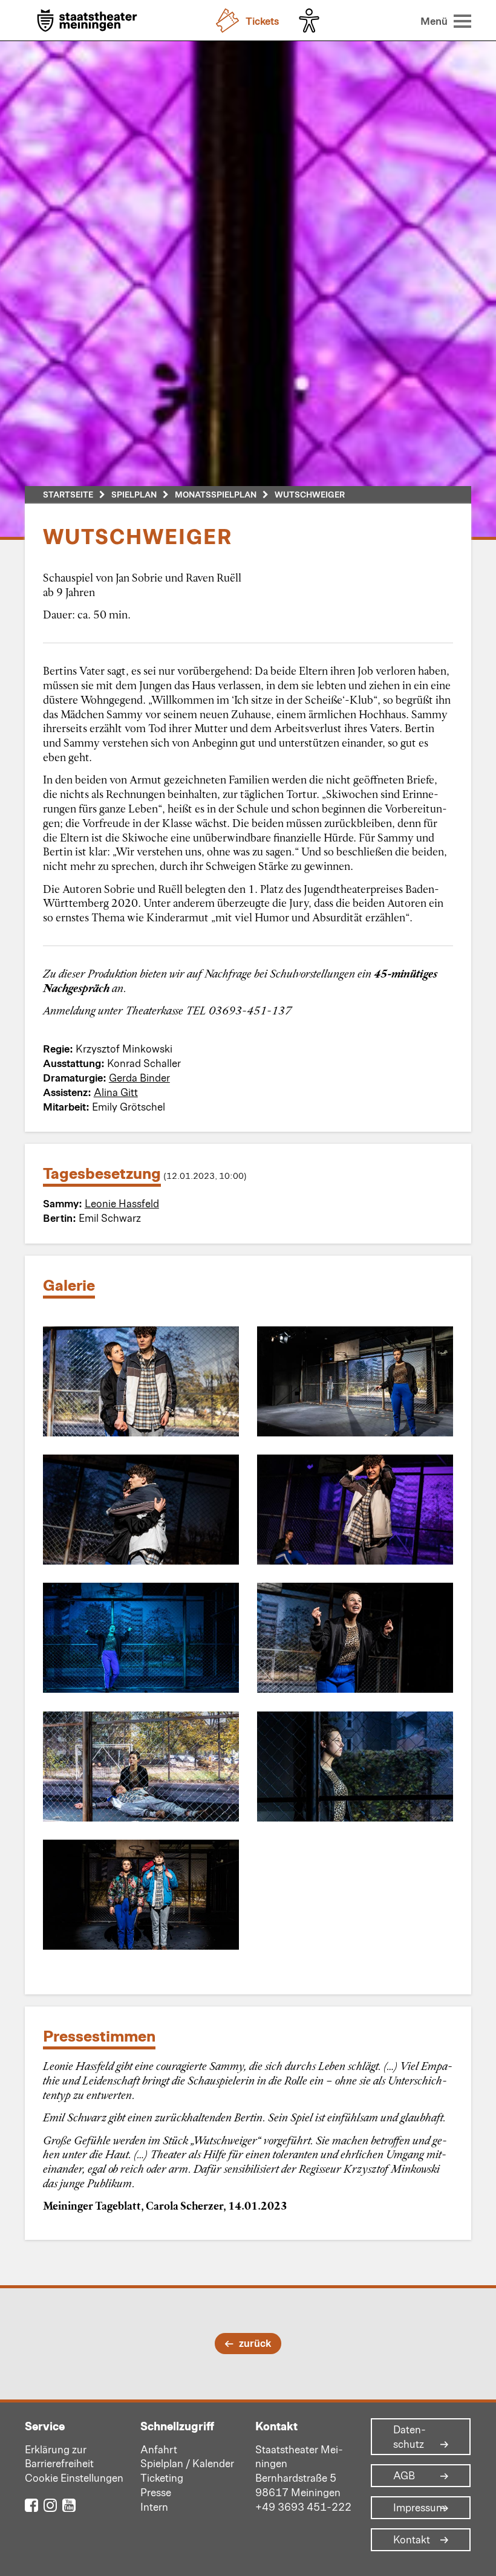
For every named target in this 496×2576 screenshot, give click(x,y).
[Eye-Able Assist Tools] (312, 21)
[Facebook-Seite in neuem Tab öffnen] (31, 2504)
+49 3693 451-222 (303, 2506)
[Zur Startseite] (87, 21)
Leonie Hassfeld (122, 1203)
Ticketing (162, 2477)
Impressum (419, 2508)
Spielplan (134, 494)
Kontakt (412, 2540)
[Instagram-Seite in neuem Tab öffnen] (50, 2504)
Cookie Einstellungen (74, 2477)
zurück (255, 2343)
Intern (154, 2506)
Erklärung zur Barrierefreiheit (59, 2456)
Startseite (68, 494)
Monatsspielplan (216, 494)
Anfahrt (159, 2449)
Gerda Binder (139, 1077)
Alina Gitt (116, 1092)
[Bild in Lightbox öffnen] (141, 1381)
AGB (404, 2476)
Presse (156, 2492)
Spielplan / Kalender (187, 2463)
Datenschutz (410, 2437)
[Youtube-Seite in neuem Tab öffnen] (69, 2504)
